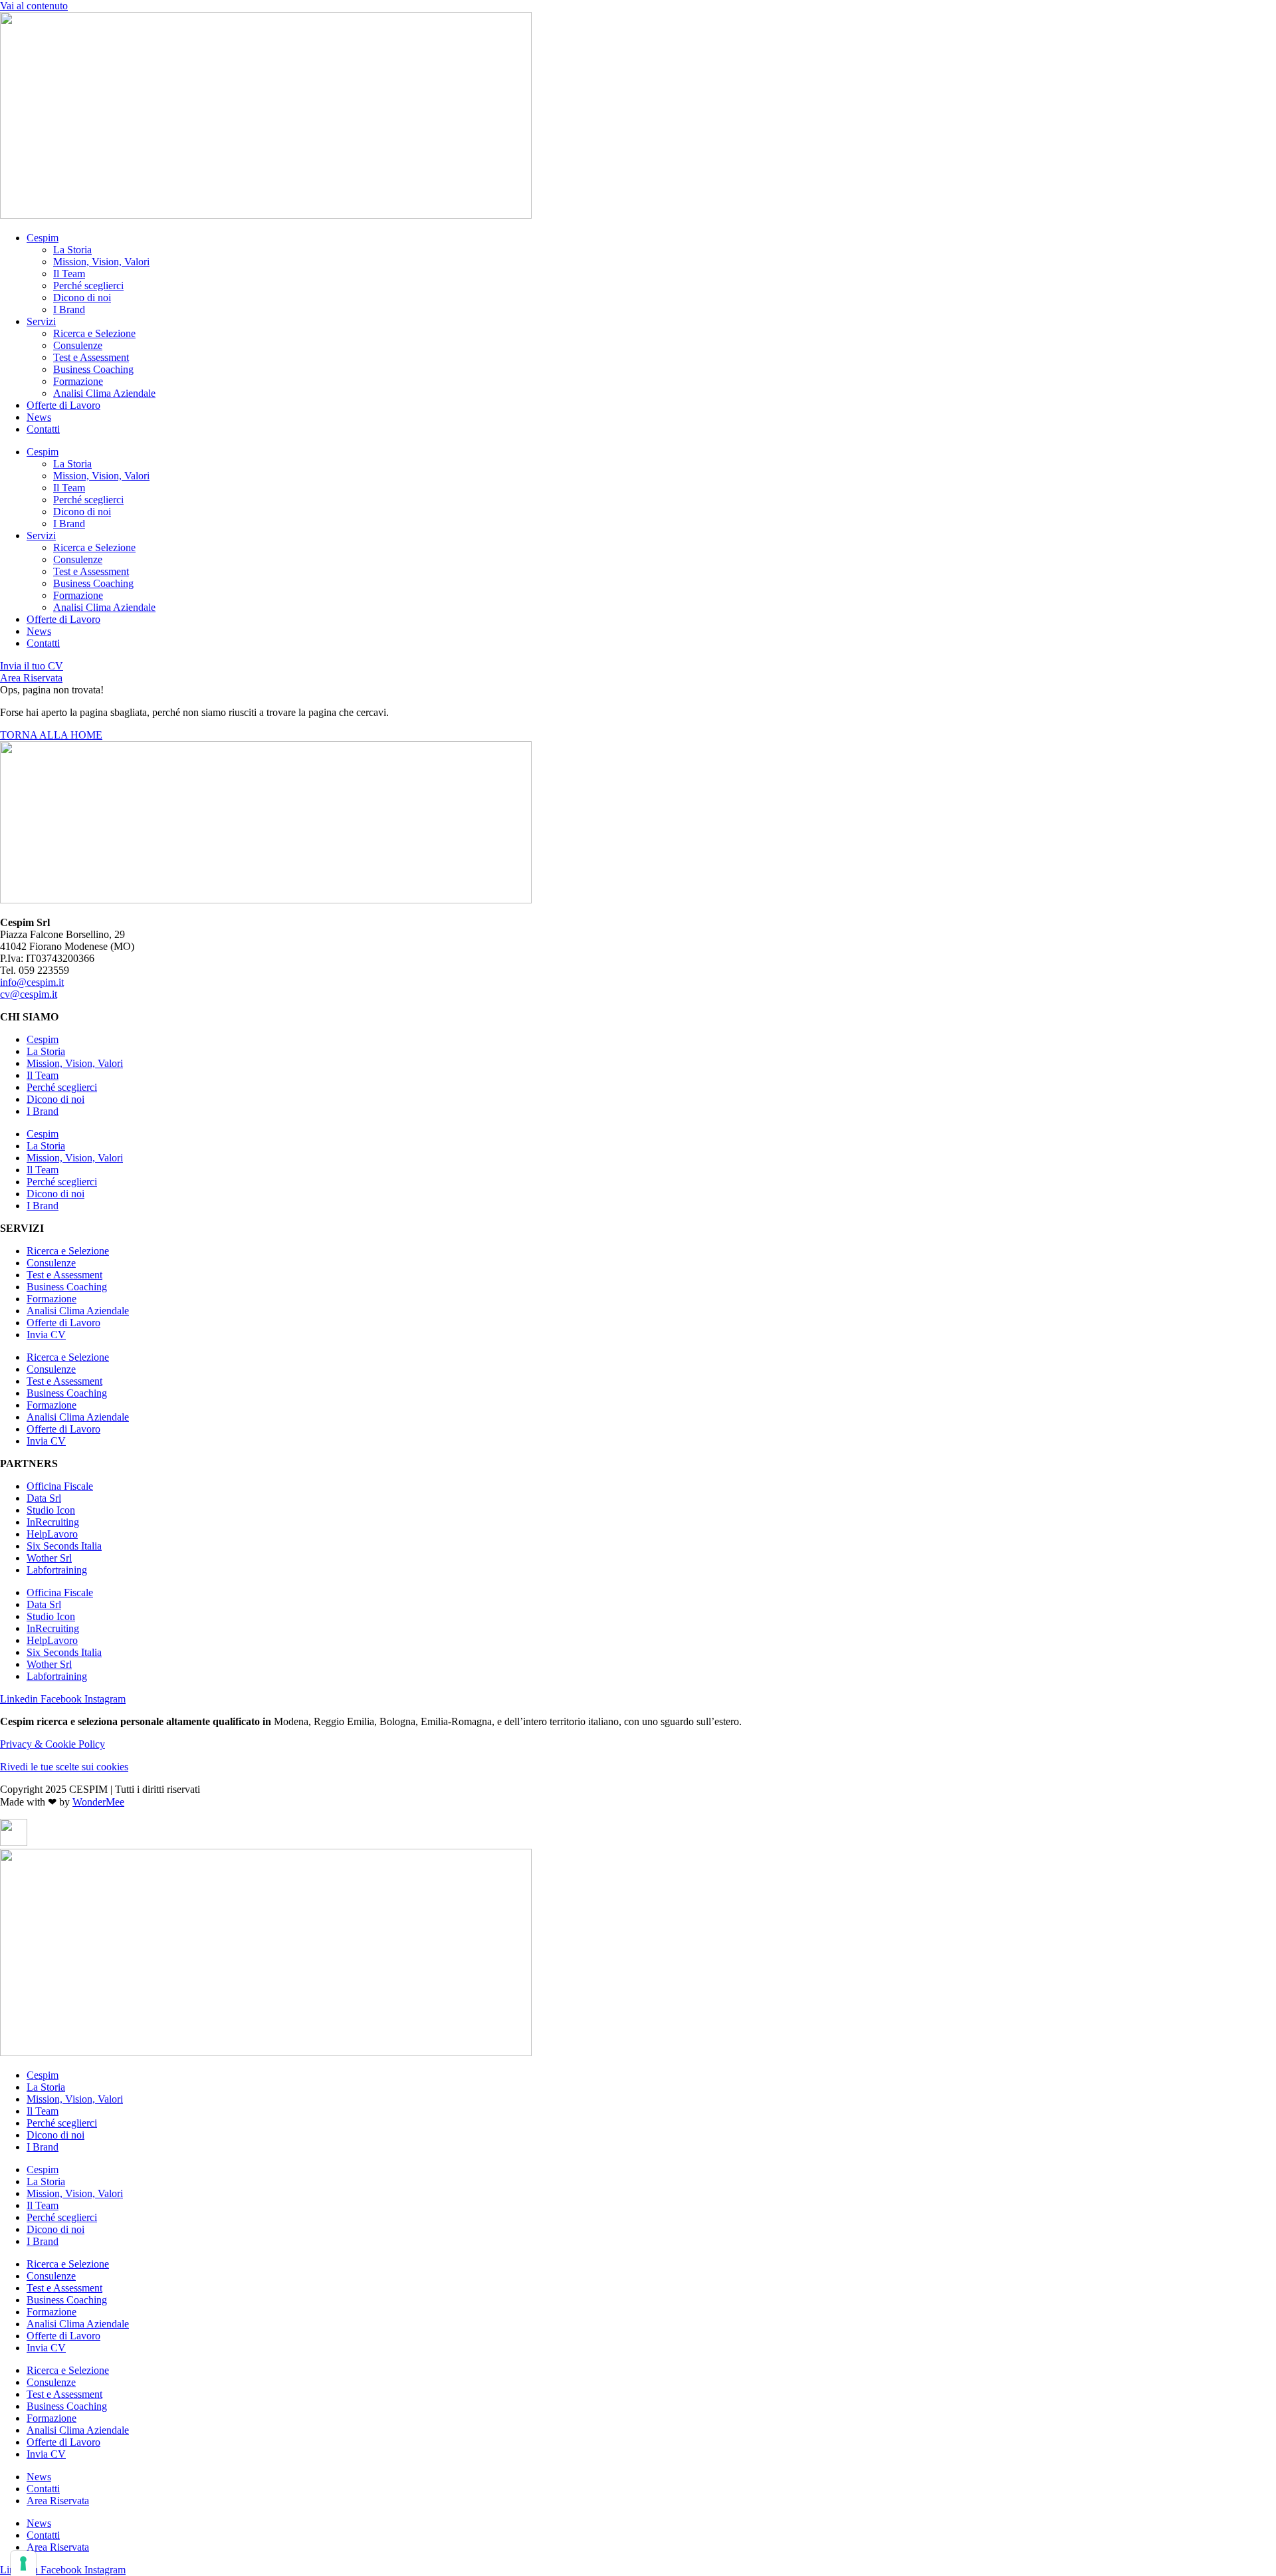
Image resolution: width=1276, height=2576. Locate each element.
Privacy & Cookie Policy (53, 1744)
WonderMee (98, 1802)
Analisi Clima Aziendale (104, 393)
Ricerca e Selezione (94, 333)
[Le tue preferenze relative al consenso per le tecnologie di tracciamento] (23, 2563)
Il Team (69, 274)
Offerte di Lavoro (63, 405)
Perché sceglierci (88, 286)
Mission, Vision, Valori (101, 262)
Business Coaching (93, 369)
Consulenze (78, 345)
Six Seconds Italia (64, 1546)
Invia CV (46, 1335)
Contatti (43, 429)
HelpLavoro (52, 1534)
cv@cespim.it (29, 994)
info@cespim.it (32, 982)
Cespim (43, 238)
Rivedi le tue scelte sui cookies (64, 1767)
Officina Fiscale (60, 1486)
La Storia (72, 250)
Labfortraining (57, 1570)
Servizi (41, 321)
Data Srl (44, 1498)
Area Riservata (58, 2501)
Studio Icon (51, 1510)
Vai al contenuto (34, 6)
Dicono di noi (82, 297)
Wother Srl (49, 1558)
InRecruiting (53, 1522)
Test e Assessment (91, 357)
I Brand (69, 309)
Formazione (78, 381)
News (39, 417)
